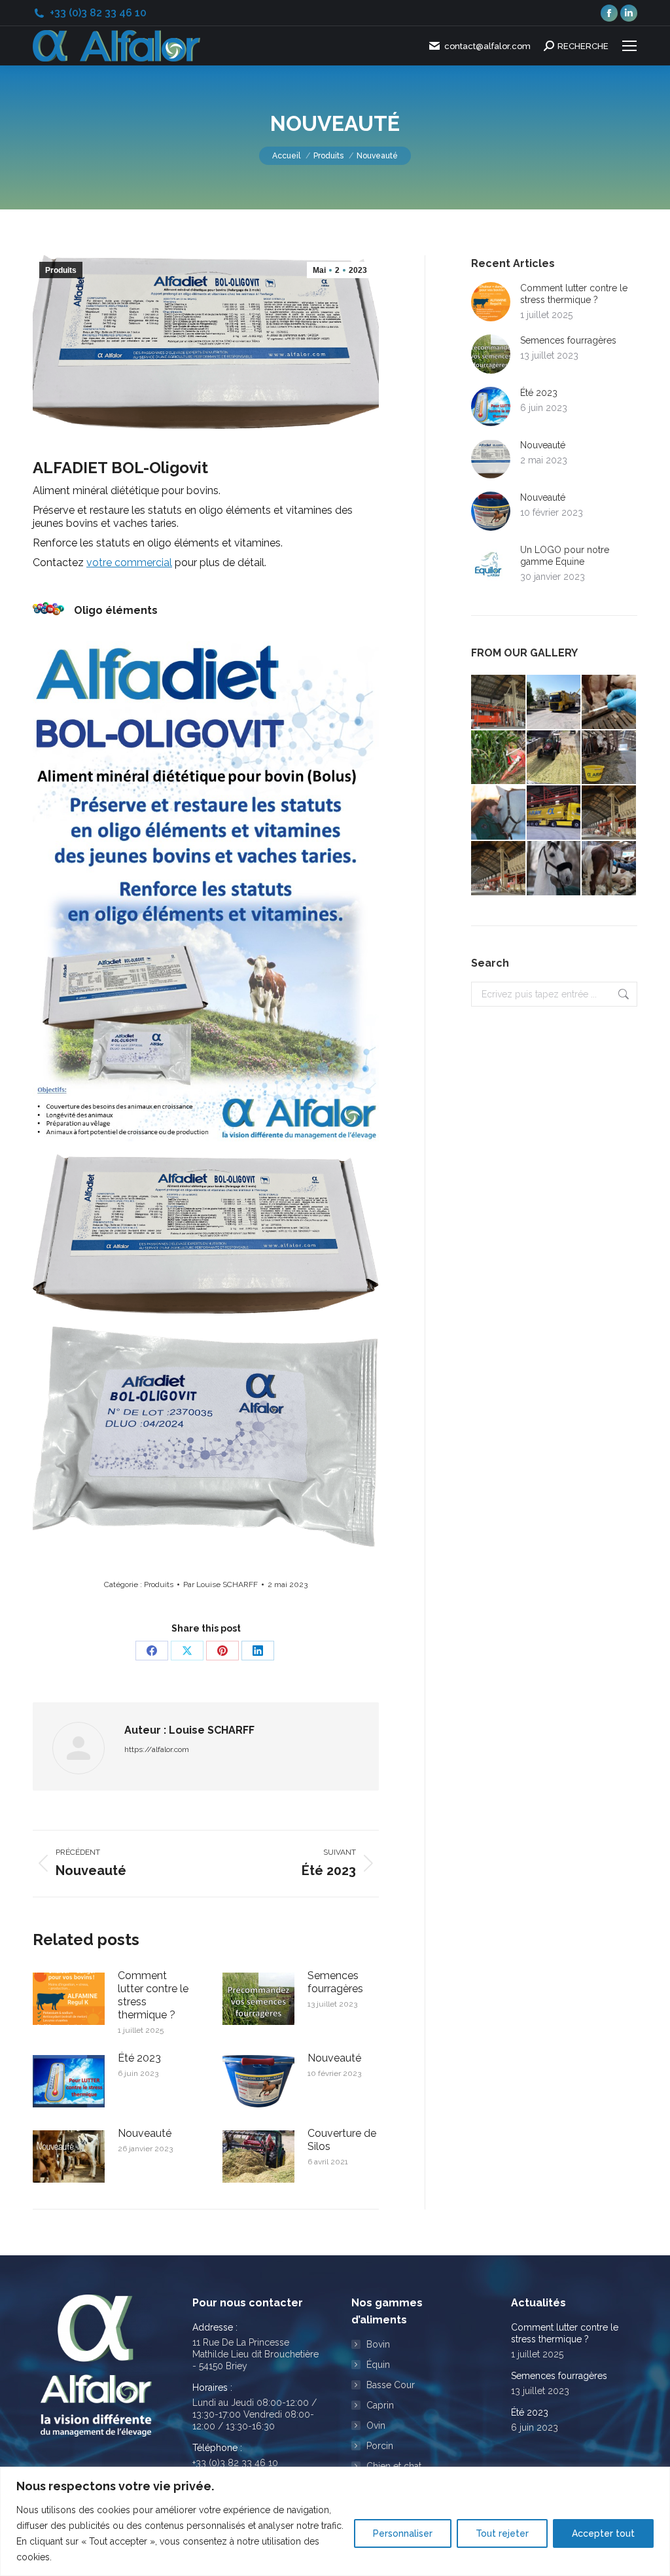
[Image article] (69, 1999)
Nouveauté (334, 2058)
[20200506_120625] (555, 703)
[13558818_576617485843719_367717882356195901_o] (609, 813)
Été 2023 (139, 2058)
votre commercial (129, 563)
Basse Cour (391, 2385)
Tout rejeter (502, 2533)
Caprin (380, 2405)
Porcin (380, 2446)
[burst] (609, 869)
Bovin (378, 2344)
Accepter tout (603, 2533)
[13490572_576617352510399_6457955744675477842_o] (499, 703)
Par (220, 1584)
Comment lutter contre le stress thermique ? (153, 1995)
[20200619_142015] (555, 813)
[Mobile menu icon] (629, 46)
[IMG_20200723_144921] (609, 758)
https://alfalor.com (157, 1749)
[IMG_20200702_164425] (609, 703)
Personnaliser (403, 2533)
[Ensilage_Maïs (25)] (555, 758)
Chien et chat (394, 2466)
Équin (378, 2365)
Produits (61, 270)
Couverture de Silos (342, 2140)
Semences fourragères (335, 1982)
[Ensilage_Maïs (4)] (499, 758)
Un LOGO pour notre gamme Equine (565, 556)
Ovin (376, 2425)
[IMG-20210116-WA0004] (499, 813)
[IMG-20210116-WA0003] (555, 869)
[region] (335, 2521)
